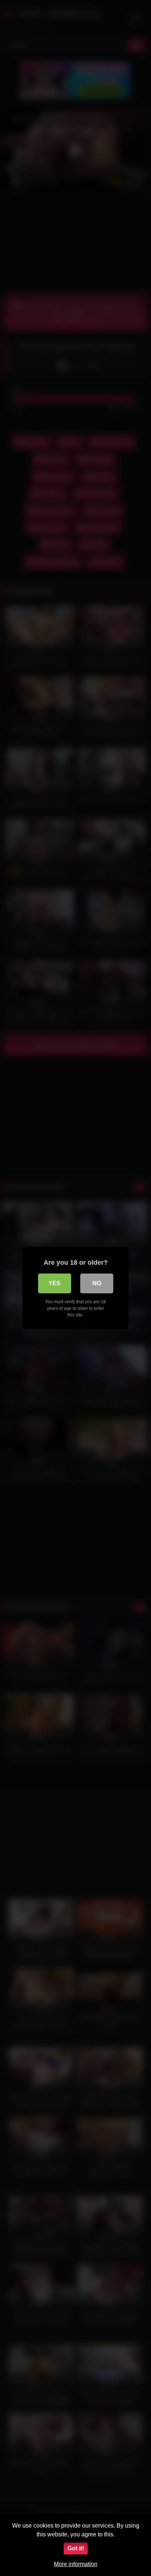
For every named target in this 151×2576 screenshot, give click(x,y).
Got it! (76, 2548)
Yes (54, 1283)
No (97, 1283)
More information (76, 2564)
